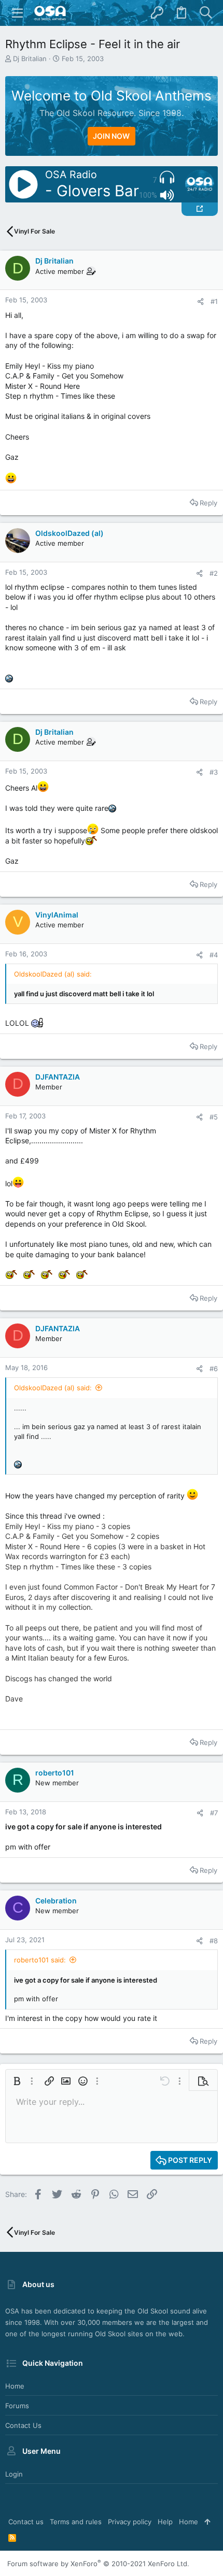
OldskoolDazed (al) (69, 533)
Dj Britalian (30, 59)
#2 (214, 573)
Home (15, 2386)
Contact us (23, 2425)
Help (165, 2522)
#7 (214, 1813)
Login (14, 2474)
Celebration (56, 1901)
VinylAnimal (57, 915)
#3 (214, 772)
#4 (214, 955)
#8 (214, 1941)
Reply (208, 503)
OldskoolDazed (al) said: (53, 1388)
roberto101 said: (40, 1960)
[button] (18, 13)
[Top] (207, 2522)
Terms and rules (76, 2522)
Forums (17, 2406)
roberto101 (55, 1773)
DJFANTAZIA (58, 1077)
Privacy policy (130, 2522)
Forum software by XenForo (98, 2564)
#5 (214, 1117)
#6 (214, 1369)
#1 (214, 301)
